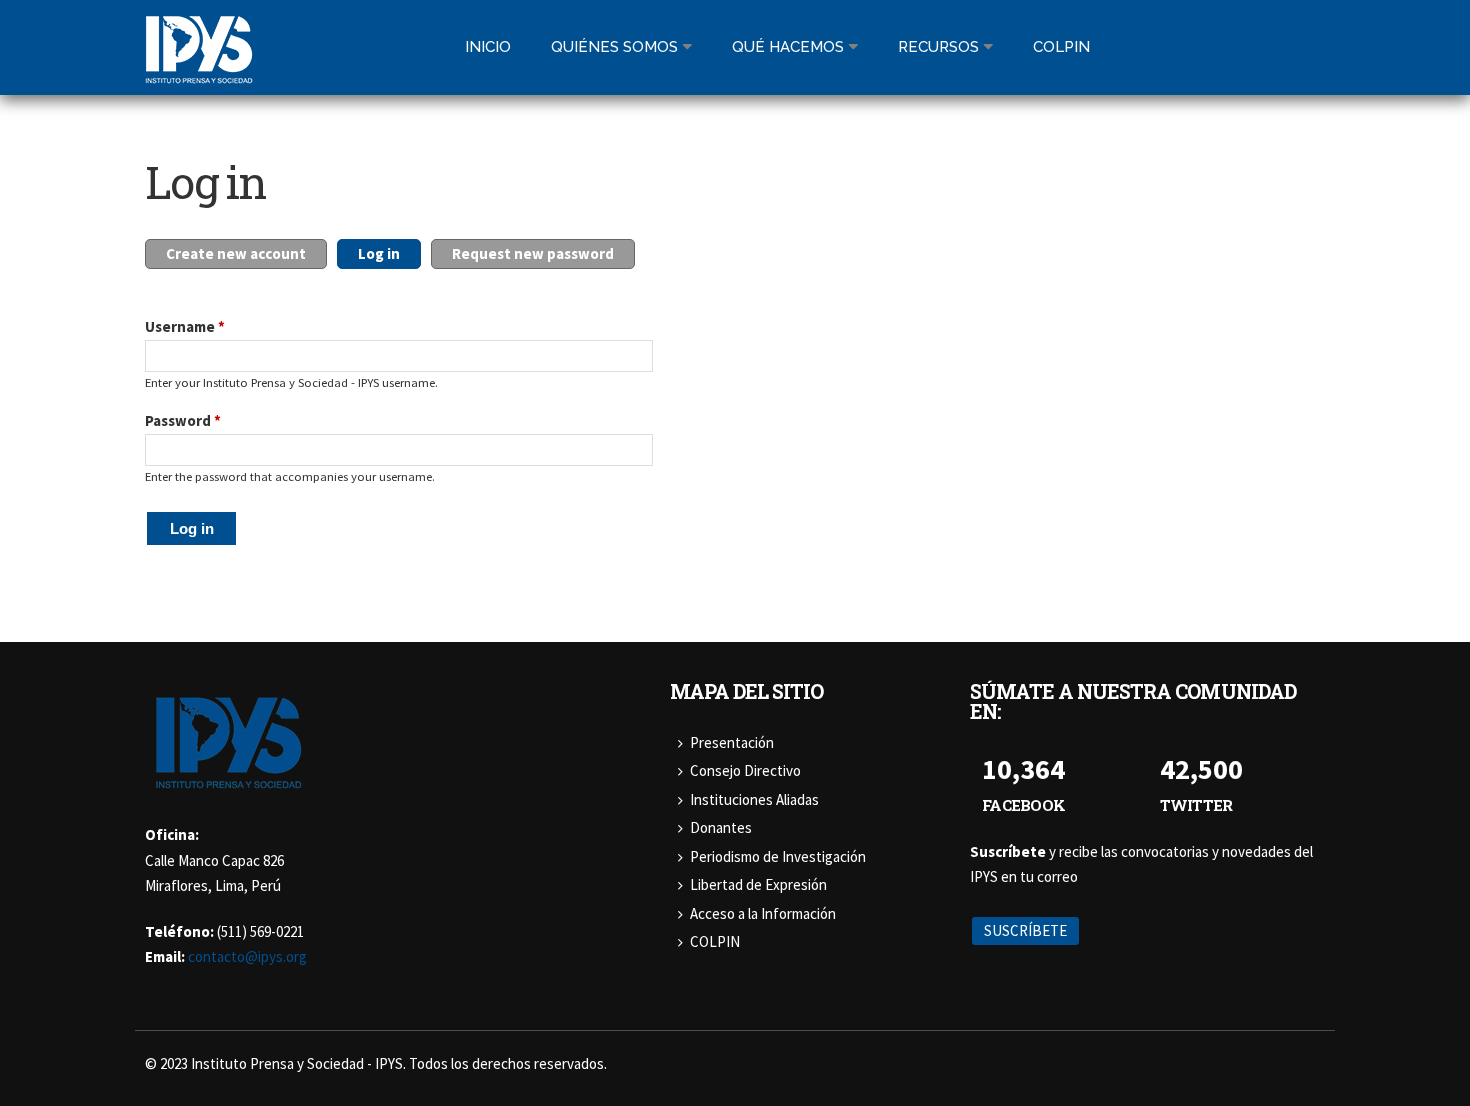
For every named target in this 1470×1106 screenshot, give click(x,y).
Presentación (732, 742)
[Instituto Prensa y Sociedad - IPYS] (199, 71)
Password (183, 420)
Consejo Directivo (745, 770)
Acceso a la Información (763, 913)
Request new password (533, 253)
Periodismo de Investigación (778, 856)
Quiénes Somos (614, 47)
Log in (389, 253)
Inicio (488, 47)
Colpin (1061, 47)
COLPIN (715, 941)
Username (185, 326)
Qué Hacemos (788, 47)
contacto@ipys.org (247, 956)
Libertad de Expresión (758, 884)
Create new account (236, 253)
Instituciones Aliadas (754, 799)
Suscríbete (1025, 930)
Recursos (938, 47)
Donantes (721, 827)
